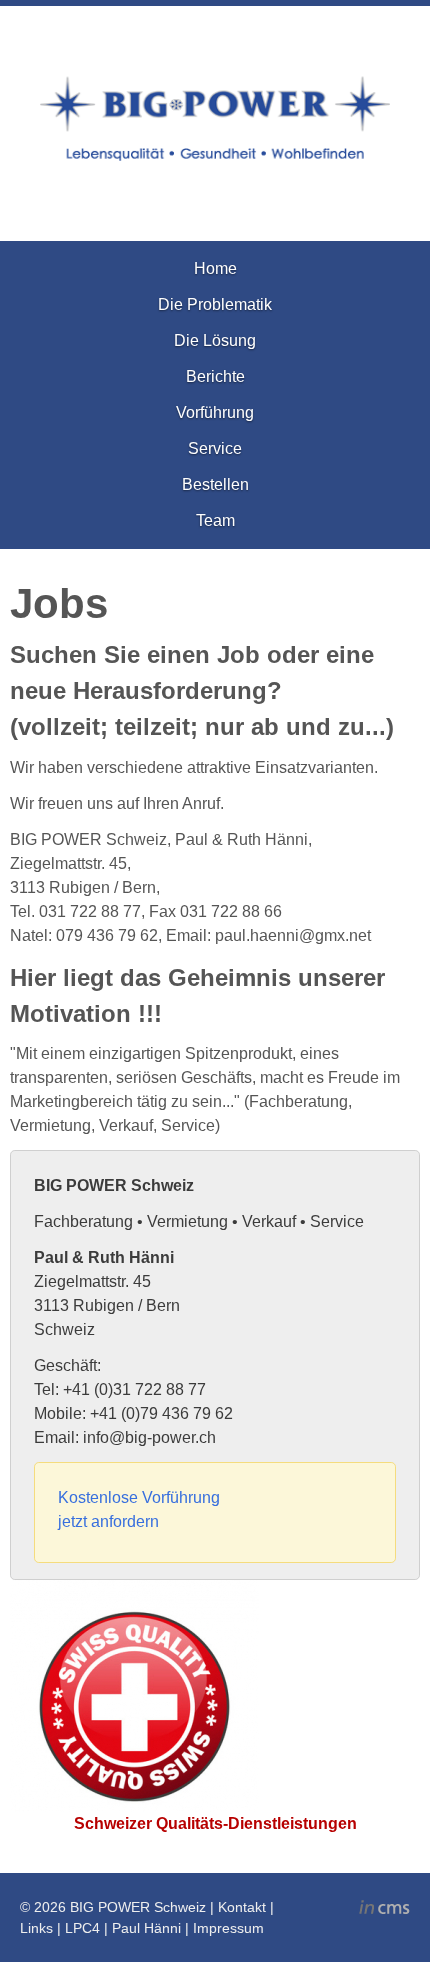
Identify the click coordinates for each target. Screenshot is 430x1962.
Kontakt (242, 1907)
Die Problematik (215, 304)
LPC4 (82, 1928)
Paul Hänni (146, 1928)
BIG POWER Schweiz (138, 1907)
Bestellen (215, 484)
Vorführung (215, 412)
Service (215, 448)
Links (36, 1928)
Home (215, 268)
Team (215, 520)
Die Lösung (215, 340)
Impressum (228, 1928)
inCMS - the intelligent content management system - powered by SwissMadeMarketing (384, 1910)
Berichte (215, 376)
